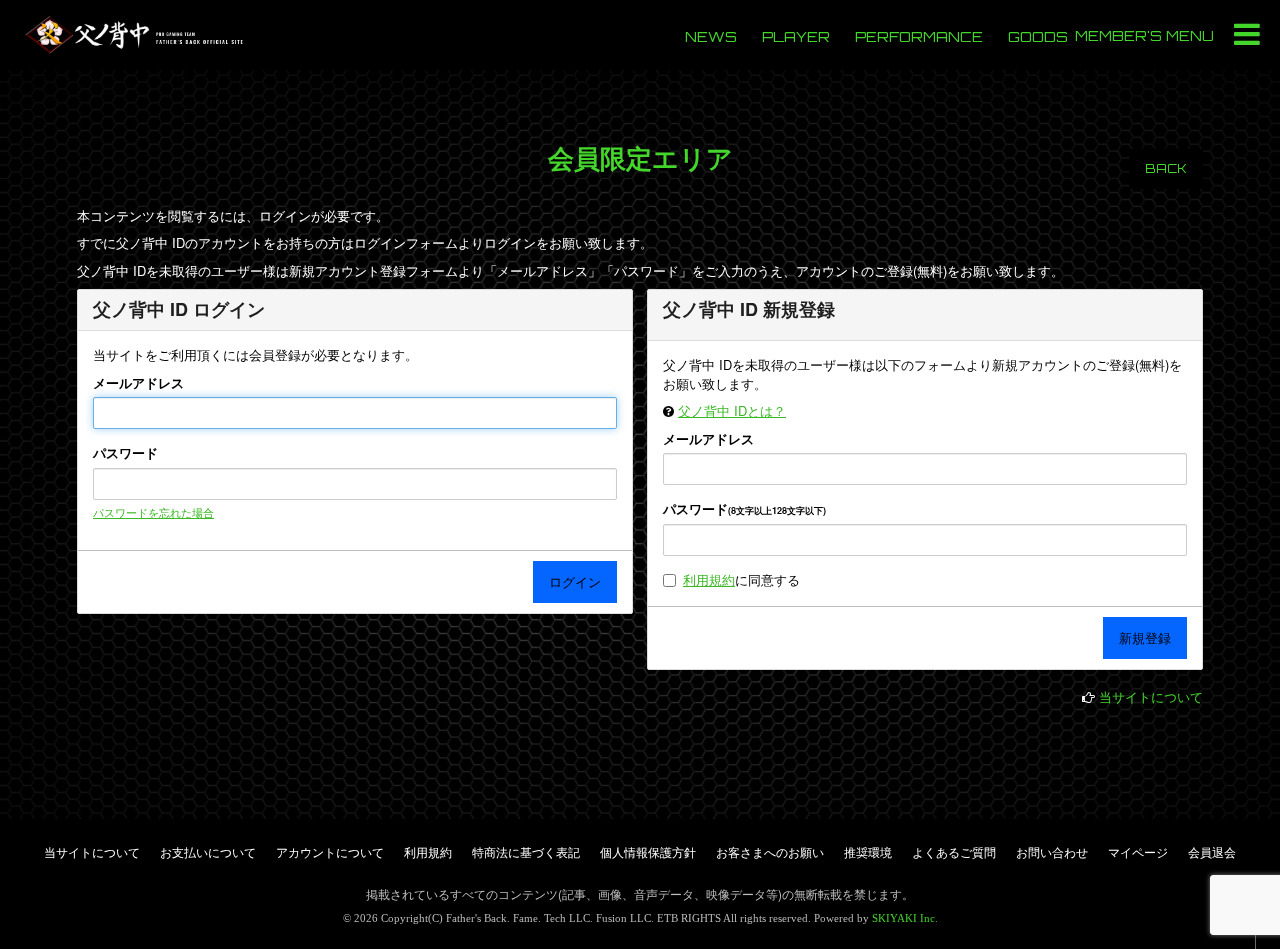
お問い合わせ (1052, 851)
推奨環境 (868, 851)
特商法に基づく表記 (526, 851)
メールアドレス (138, 383)
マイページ (1138, 851)
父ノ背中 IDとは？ (732, 410)
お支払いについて (208, 851)
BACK (1166, 168)
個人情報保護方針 (648, 851)
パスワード (125, 453)
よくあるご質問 (954, 851)
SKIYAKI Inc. (905, 918)
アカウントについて (330, 851)
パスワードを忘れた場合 (153, 512)
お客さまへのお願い (770, 851)
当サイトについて (1151, 696)
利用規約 (709, 579)
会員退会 (1212, 851)
